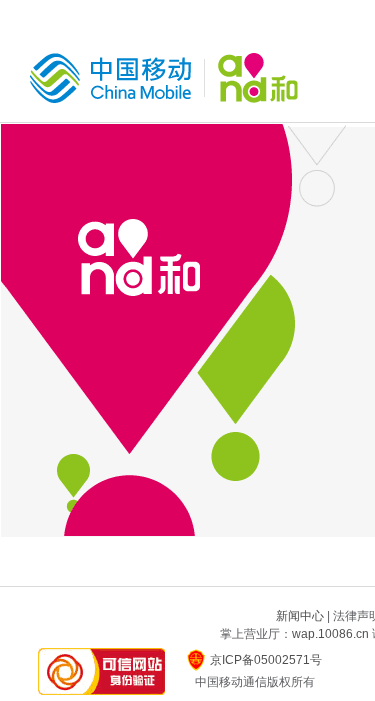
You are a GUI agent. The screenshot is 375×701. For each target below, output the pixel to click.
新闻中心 (300, 616)
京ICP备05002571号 (266, 660)
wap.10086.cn (330, 634)
